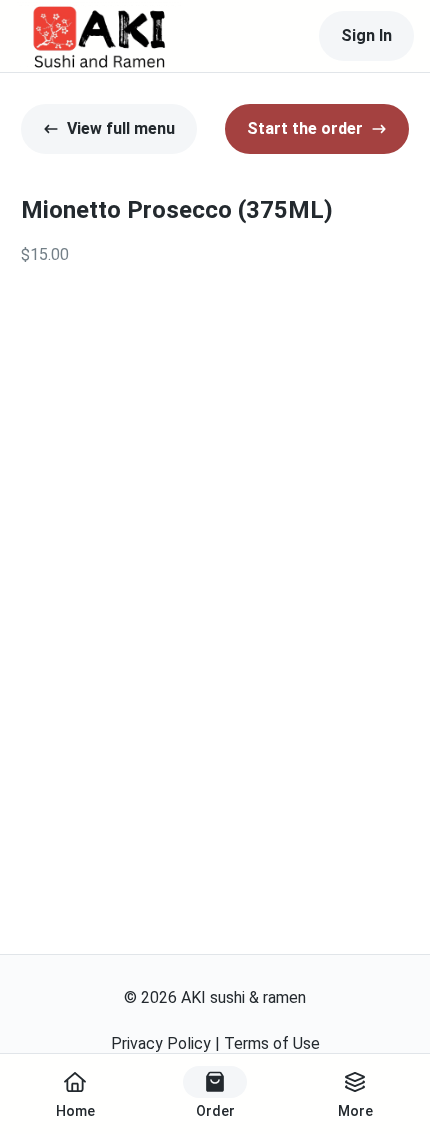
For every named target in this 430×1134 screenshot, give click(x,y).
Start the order (305, 128)
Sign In (366, 35)
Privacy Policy (161, 1043)
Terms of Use (272, 1043)
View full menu (121, 128)
